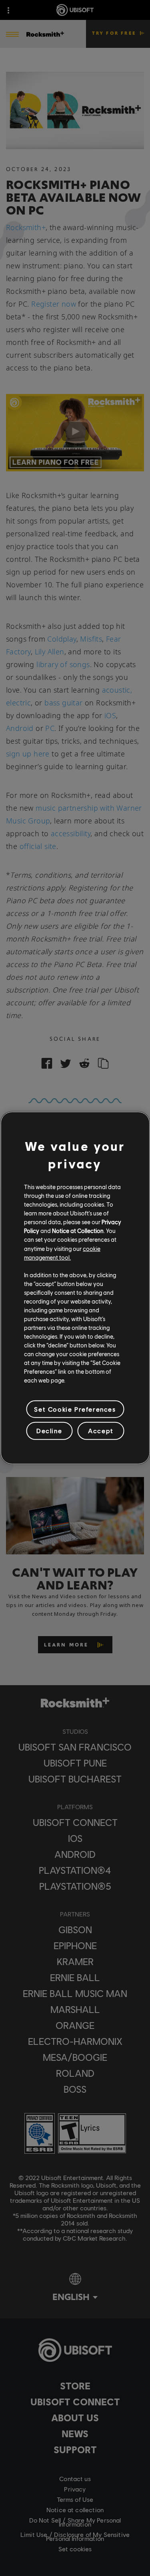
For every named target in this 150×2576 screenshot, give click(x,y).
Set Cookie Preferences (75, 1409)
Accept (101, 1431)
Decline (49, 1431)
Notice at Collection (78, 1231)
